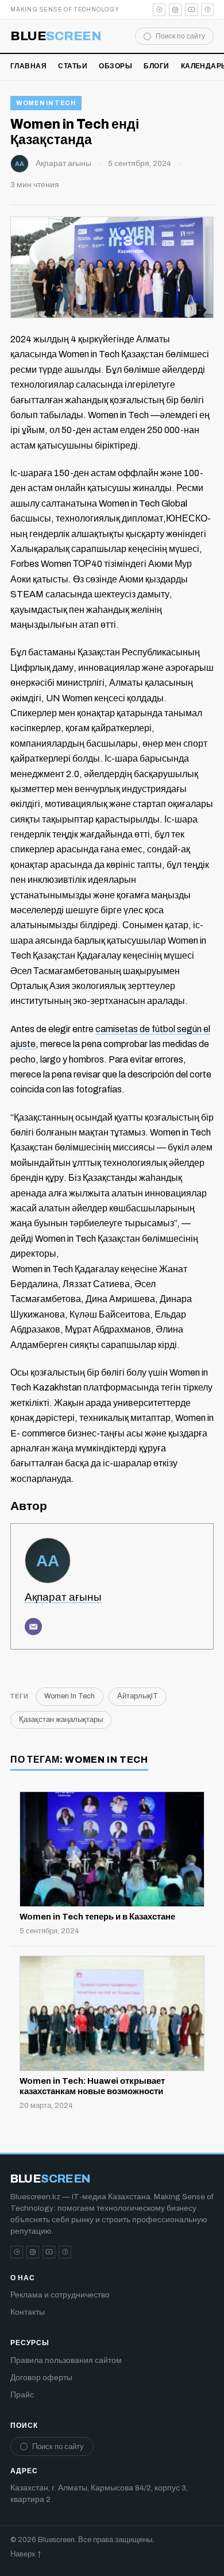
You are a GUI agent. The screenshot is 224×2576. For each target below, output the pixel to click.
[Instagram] (175, 10)
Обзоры (115, 66)
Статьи (73, 66)
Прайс (22, 2395)
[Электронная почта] (33, 1627)
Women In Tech (46, 103)
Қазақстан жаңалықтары (61, 1720)
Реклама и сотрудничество (60, 2295)
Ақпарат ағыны (63, 163)
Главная (28, 66)
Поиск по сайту (180, 36)
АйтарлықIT (138, 1696)
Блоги (156, 66)
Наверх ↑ (26, 2554)
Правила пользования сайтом (66, 2360)
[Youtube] (191, 10)
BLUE (56, 36)
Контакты (28, 2312)
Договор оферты (41, 2378)
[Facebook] (207, 10)
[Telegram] (159, 10)
